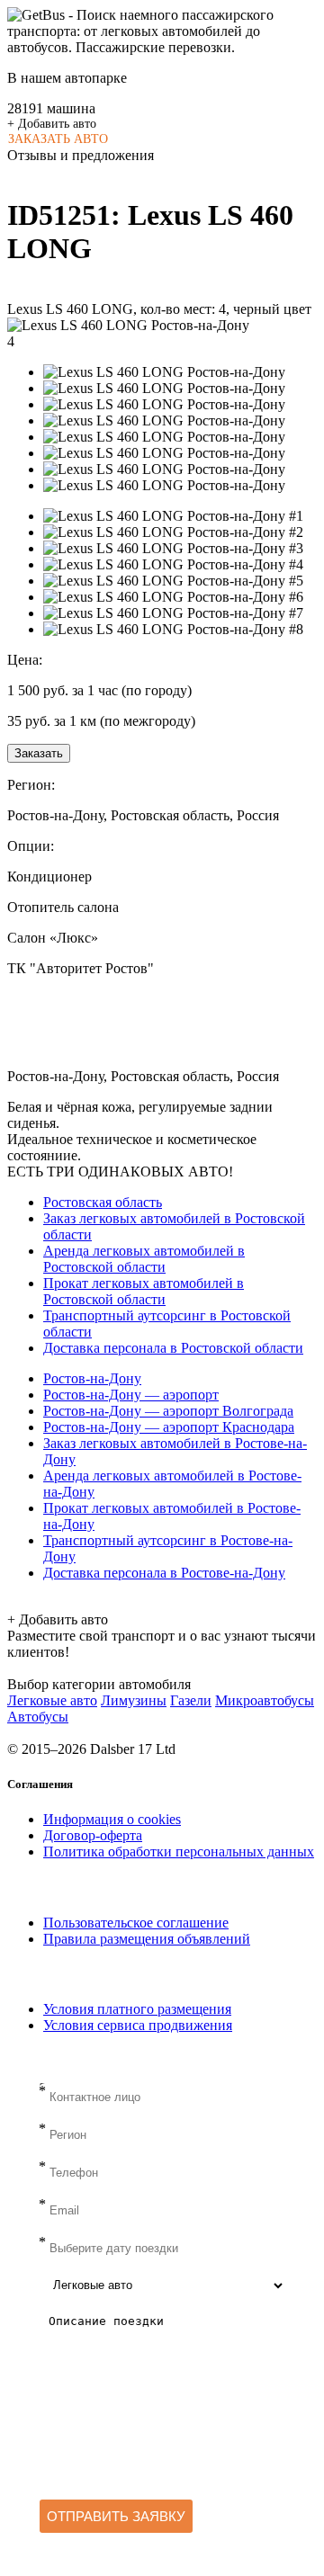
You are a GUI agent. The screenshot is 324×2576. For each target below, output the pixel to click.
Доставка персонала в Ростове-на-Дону (164, 1573)
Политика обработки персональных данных (179, 1851)
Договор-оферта (93, 1835)
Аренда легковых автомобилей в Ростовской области (144, 1259)
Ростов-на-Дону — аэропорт (131, 1395)
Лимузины (134, 1700)
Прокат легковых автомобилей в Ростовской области (144, 1291)
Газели (191, 1700)
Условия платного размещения (137, 2009)
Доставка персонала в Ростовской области (173, 1348)
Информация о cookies (112, 1819)
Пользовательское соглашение (136, 1923)
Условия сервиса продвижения (138, 2025)
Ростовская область (103, 1202)
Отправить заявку (116, 2516)
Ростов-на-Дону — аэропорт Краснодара (169, 1427)
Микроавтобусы (265, 1700)
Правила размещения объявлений (147, 1939)
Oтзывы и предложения (81, 155)
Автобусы (38, 1717)
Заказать (39, 753)
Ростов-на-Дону (92, 1378)
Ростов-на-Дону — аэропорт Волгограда (168, 1411)
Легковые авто (52, 1700)
